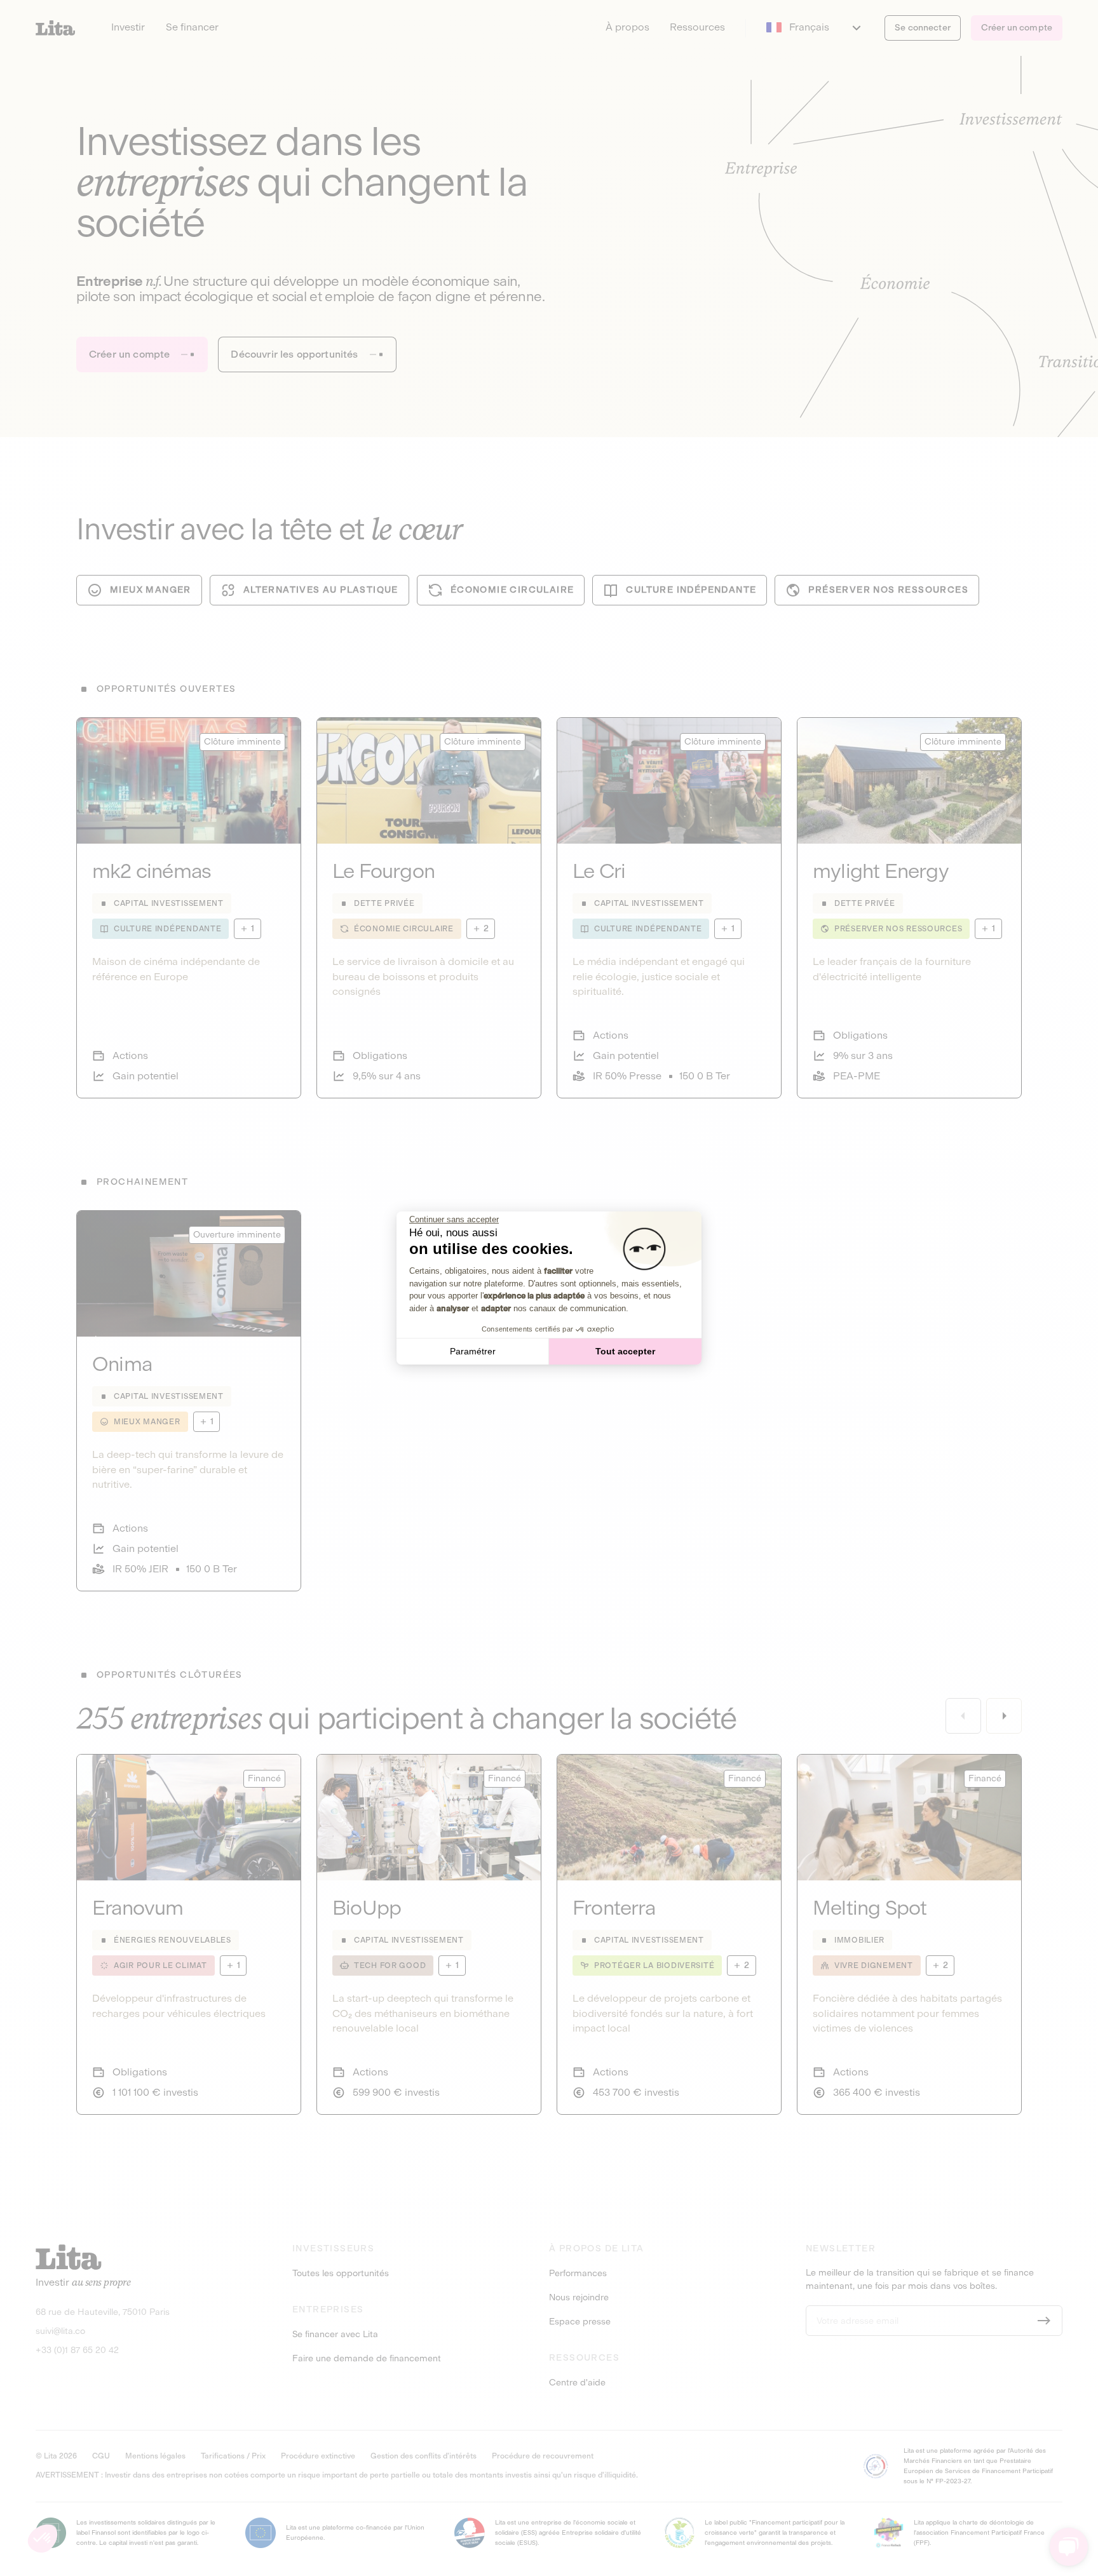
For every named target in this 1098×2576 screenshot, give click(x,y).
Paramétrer (473, 1351)
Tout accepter (625, 1351)
